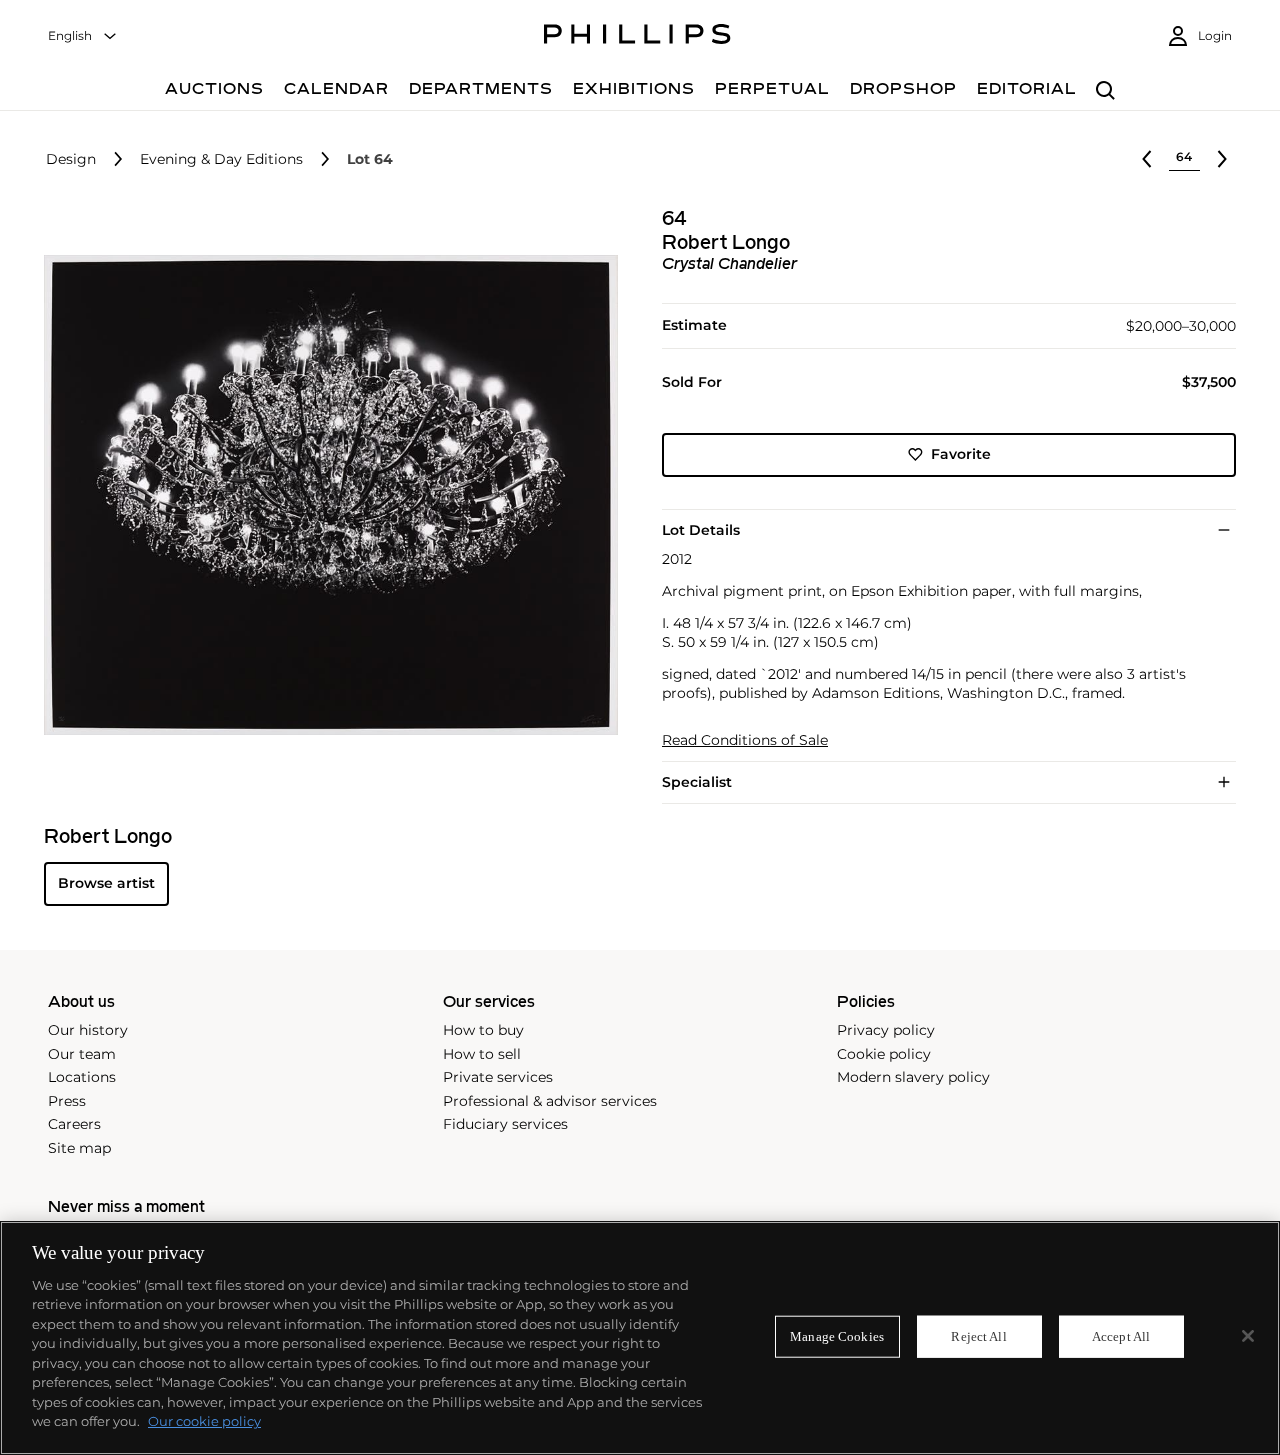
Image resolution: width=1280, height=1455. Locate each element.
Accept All (1121, 1336)
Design (71, 159)
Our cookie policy (204, 1421)
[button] (325, 495)
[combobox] (83, 36)
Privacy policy (886, 1030)
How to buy (483, 1030)
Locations (82, 1077)
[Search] (1105, 91)
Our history (88, 1030)
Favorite (961, 454)
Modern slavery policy (913, 1077)
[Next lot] (1222, 159)
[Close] (1248, 1336)
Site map (79, 1148)
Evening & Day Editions (221, 159)
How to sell (482, 1054)
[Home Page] (637, 37)
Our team (82, 1054)
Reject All (978, 1336)
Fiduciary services (505, 1124)
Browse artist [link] (106, 883)
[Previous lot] (1147, 159)
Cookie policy (884, 1054)
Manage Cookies (837, 1336)
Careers (74, 1124)
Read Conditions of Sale (745, 740)
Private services (498, 1077)
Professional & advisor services (550, 1101)
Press (67, 1101)
